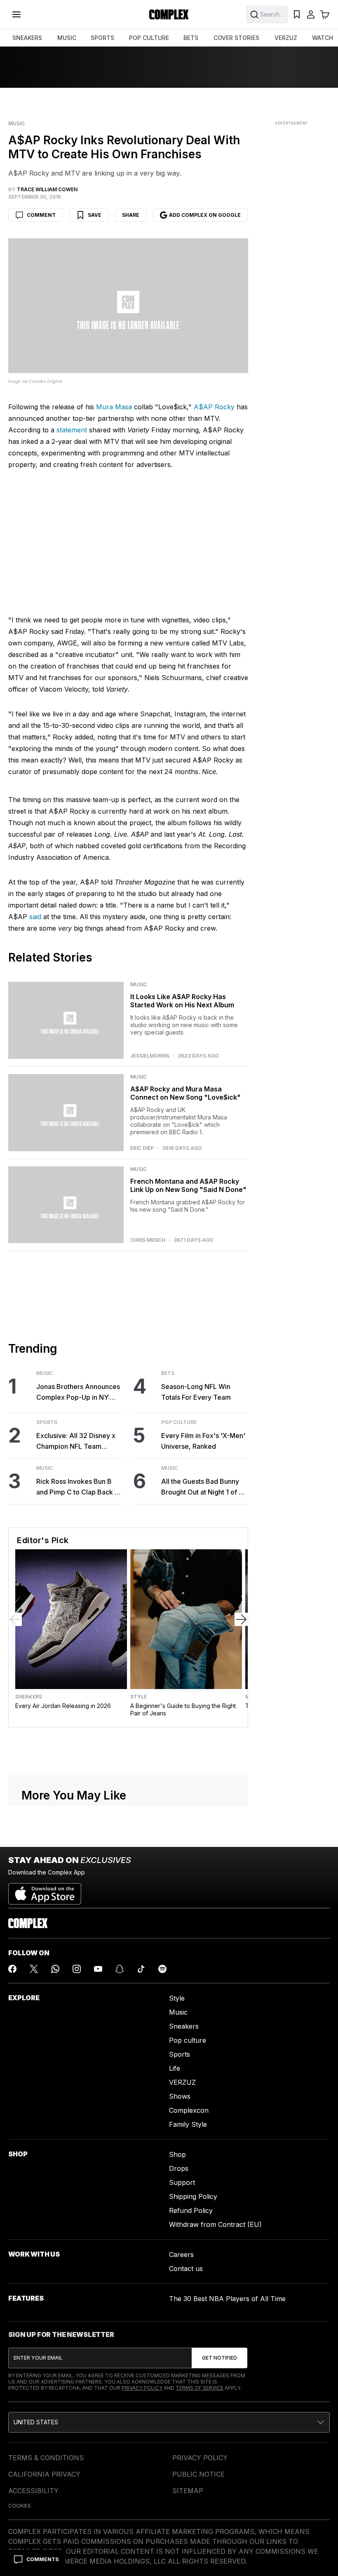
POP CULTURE (149, 38)
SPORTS (102, 38)
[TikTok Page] (141, 1969)
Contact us (186, 2269)
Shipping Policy (193, 2196)
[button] (169, 2422)
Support (182, 2182)
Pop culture (188, 2040)
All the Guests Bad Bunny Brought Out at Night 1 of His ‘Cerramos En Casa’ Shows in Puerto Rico (205, 1487)
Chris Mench (148, 1240)
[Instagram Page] (77, 1969)
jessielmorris (150, 1056)
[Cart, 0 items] (325, 14)
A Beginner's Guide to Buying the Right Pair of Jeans (183, 1709)
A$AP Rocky (214, 407)
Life (175, 2068)
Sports (47, 1422)
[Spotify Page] (162, 1969)
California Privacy (44, 2474)
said (35, 917)
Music (16, 124)
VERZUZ (286, 38)
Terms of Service (200, 2388)
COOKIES (20, 2506)
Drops (179, 2168)
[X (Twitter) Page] (34, 1969)
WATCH (323, 38)
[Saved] (297, 14)
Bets (168, 1373)
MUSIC (67, 38)
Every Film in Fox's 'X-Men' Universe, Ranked (203, 1441)
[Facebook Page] (12, 1969)
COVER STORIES (236, 38)
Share (131, 215)
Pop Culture (179, 1422)
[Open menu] (16, 14)
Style (138, 1697)
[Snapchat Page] (120, 1969)
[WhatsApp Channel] (55, 1969)
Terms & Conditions (46, 2458)
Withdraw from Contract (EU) (215, 2224)
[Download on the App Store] (45, 1891)
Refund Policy (191, 2210)
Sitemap (188, 2491)
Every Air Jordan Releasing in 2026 (63, 1706)
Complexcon (189, 2110)
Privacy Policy (142, 2388)
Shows (180, 2096)
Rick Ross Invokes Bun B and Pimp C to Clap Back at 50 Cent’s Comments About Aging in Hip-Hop (79, 1487)
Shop (177, 2154)
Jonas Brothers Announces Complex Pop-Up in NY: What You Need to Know (78, 1392)
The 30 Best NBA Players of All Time (227, 2299)
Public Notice (198, 2474)
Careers (181, 2255)
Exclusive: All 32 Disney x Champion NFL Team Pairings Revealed (76, 1442)
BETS (191, 38)
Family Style (188, 2124)
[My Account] (311, 14)
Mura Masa (114, 407)
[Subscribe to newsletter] (219, 2358)
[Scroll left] (15, 1619)
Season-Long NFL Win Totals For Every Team (196, 1392)
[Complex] (169, 14)
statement (72, 430)
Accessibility (33, 2491)
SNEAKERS (27, 38)
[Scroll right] (241, 1619)
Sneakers (29, 1697)
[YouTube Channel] (98, 1969)
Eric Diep (142, 1148)
